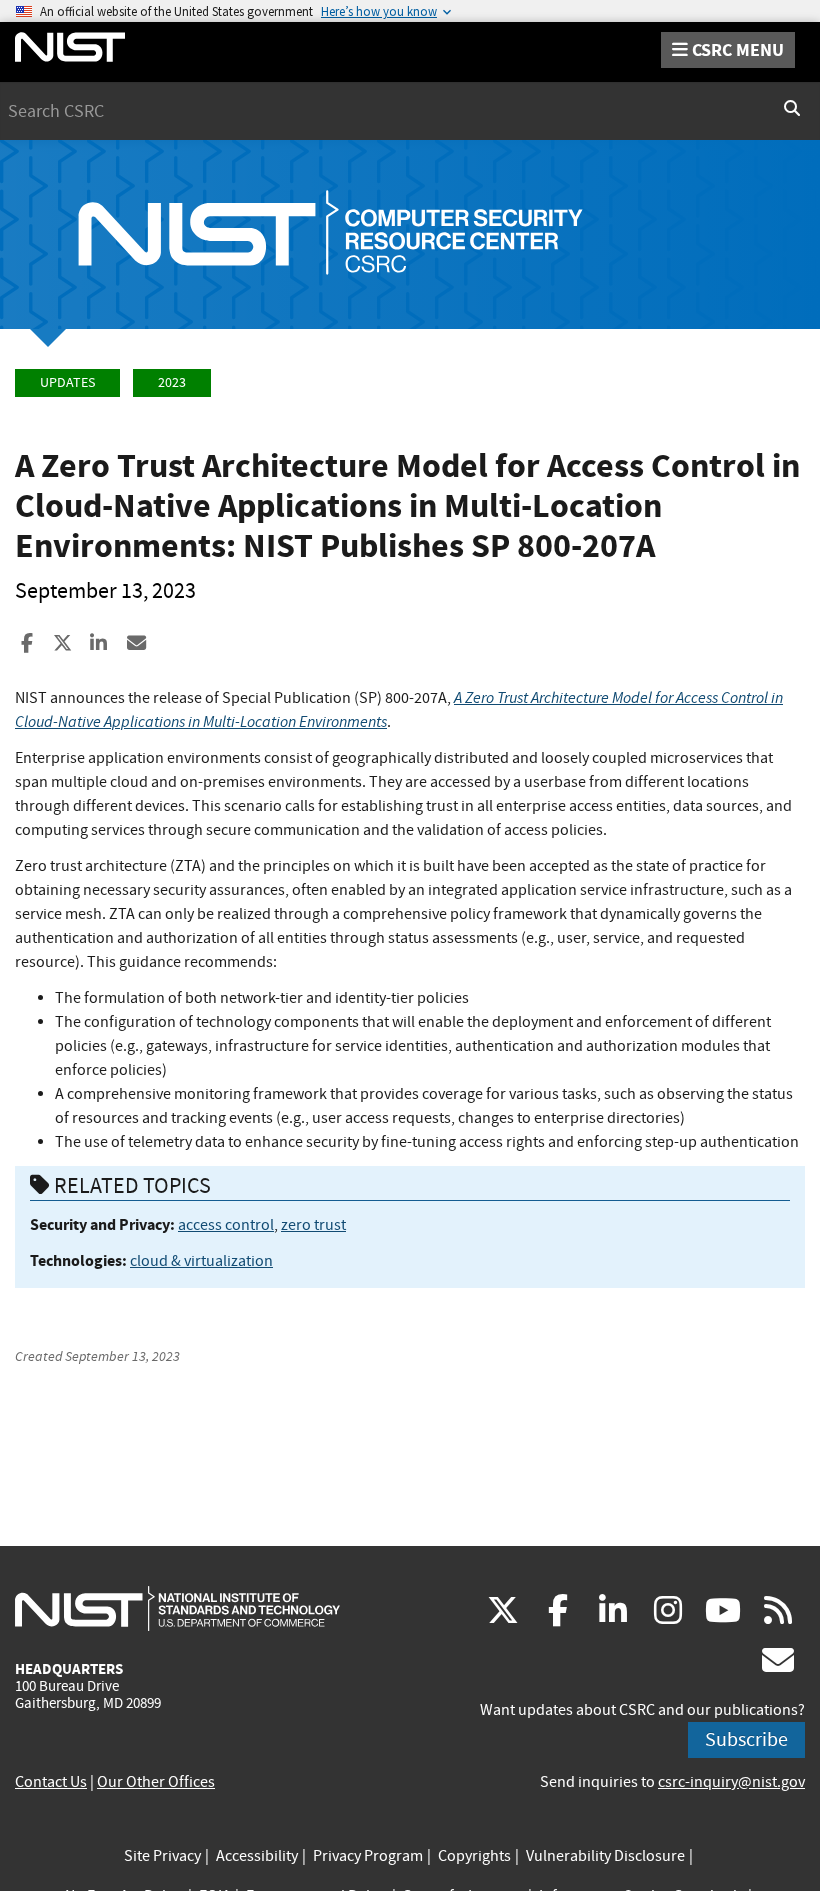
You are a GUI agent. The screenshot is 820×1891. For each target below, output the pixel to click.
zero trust (313, 1225)
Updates (67, 382)
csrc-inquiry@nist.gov (731, 1782)
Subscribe (746, 1739)
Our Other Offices (156, 1782)
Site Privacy (162, 1856)
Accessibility (257, 1856)
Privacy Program (368, 1856)
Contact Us (51, 1782)
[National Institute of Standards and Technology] (177, 1608)
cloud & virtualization (201, 1261)
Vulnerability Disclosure (605, 1856)
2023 (172, 382)
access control (226, 1225)
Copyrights (474, 1856)
